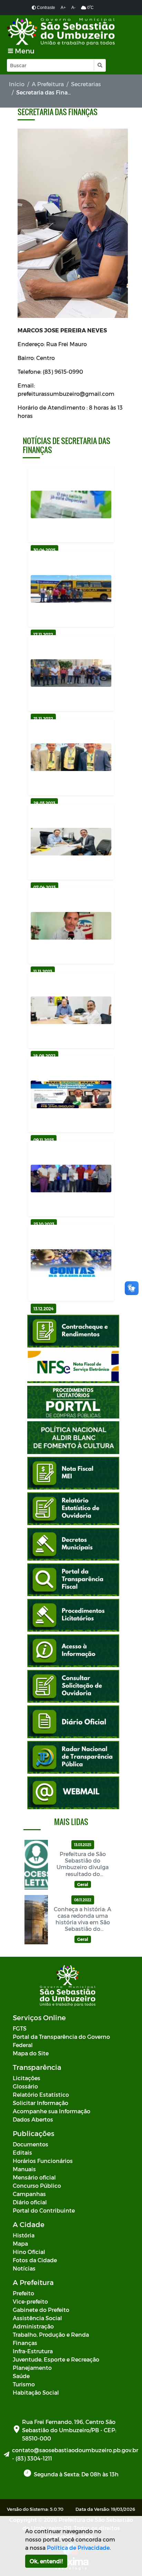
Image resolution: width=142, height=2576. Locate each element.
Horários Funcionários (43, 2161)
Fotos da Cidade (35, 2260)
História (24, 2235)
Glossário (25, 2086)
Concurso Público (37, 2186)
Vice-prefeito (30, 2301)
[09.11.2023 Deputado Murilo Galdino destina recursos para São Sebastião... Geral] (71, 1094)
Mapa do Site (31, 2053)
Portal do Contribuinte (44, 2210)
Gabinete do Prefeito (41, 2310)
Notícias (24, 2268)
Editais (22, 2152)
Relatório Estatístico (41, 2094)
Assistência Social (37, 2318)
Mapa (20, 2243)
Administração (33, 2326)
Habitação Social (36, 2392)
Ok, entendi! (46, 2561)
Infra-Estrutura (33, 2351)
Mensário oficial (34, 2177)
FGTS (20, 2028)
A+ (63, 8)
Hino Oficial (29, 2252)
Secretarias (86, 84)
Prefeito (23, 2293)
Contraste (45, 8)
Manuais (24, 2169)
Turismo (24, 2384)
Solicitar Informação (40, 2103)
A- (73, 8)
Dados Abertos (33, 2119)
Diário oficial (30, 2202)
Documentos (31, 2144)
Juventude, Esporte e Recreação (56, 2359)
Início (17, 84)
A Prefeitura (48, 84)
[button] (99, 65)
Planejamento (32, 2368)
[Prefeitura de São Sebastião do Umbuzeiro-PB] (61, 32)
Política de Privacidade (78, 2548)
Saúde (21, 2376)
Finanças (25, 2343)
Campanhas (29, 2194)
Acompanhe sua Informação (52, 2111)
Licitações (27, 2078)
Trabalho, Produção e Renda (51, 2334)
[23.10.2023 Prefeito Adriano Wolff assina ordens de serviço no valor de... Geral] (71, 1179)
